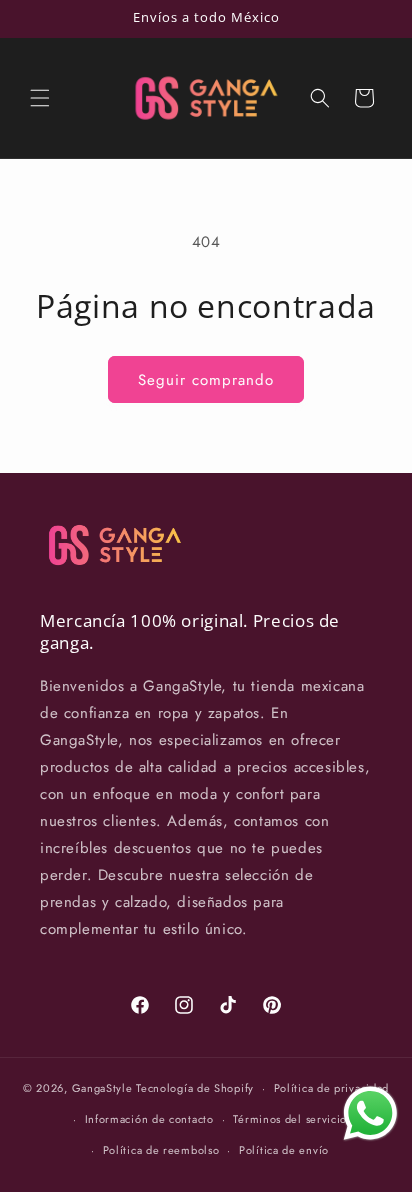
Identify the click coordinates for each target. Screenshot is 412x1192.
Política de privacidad (331, 1088)
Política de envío (284, 1150)
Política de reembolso (161, 1150)
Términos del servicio (290, 1119)
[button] (40, 98)
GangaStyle (102, 1088)
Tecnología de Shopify (195, 1088)
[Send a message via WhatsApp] (370, 1113)
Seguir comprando (206, 380)
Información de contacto (149, 1119)
